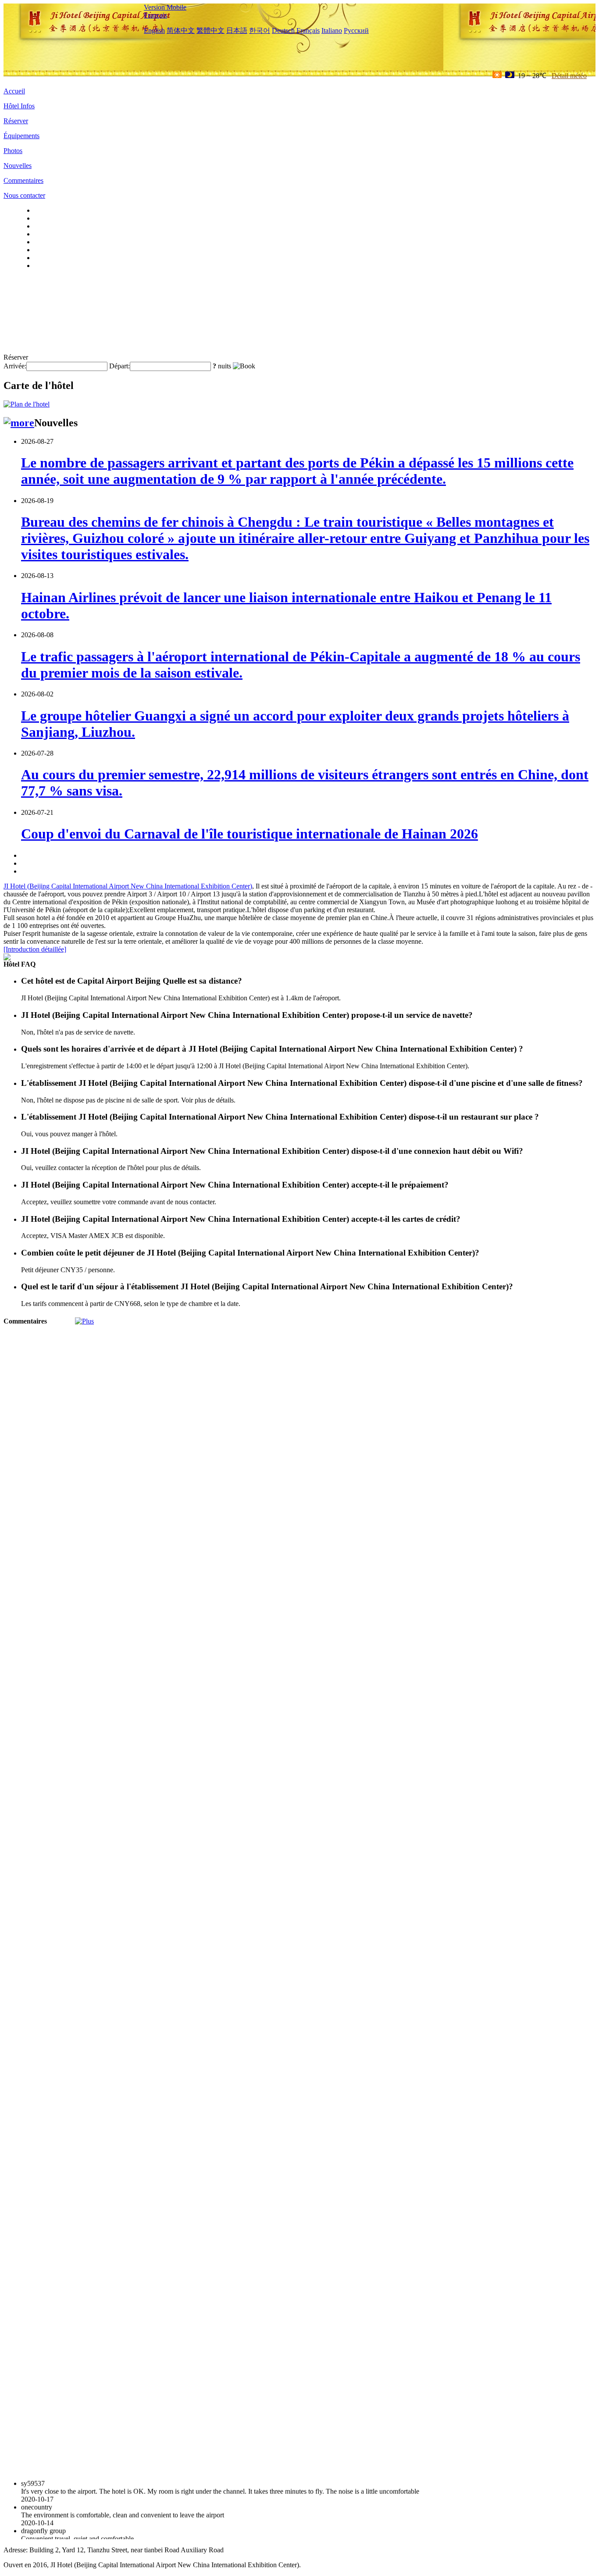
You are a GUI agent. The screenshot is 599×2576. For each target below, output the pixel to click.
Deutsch (283, 30)
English (154, 30)
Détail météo (569, 76)
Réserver (16, 121)
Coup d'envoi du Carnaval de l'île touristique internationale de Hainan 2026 (250, 834)
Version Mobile (165, 7)
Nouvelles (18, 166)
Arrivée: (15, 366)
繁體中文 (210, 30)
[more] (19, 423)
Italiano (332, 30)
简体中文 (181, 30)
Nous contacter (24, 195)
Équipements (21, 136)
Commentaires (23, 180)
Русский (356, 30)
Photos (13, 151)
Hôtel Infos (19, 106)
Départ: (119, 366)
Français (155, 15)
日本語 (237, 30)
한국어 (260, 30)
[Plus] (84, 1321)
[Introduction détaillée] (35, 949)
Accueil (14, 91)
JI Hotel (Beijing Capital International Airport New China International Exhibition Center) (128, 886)
